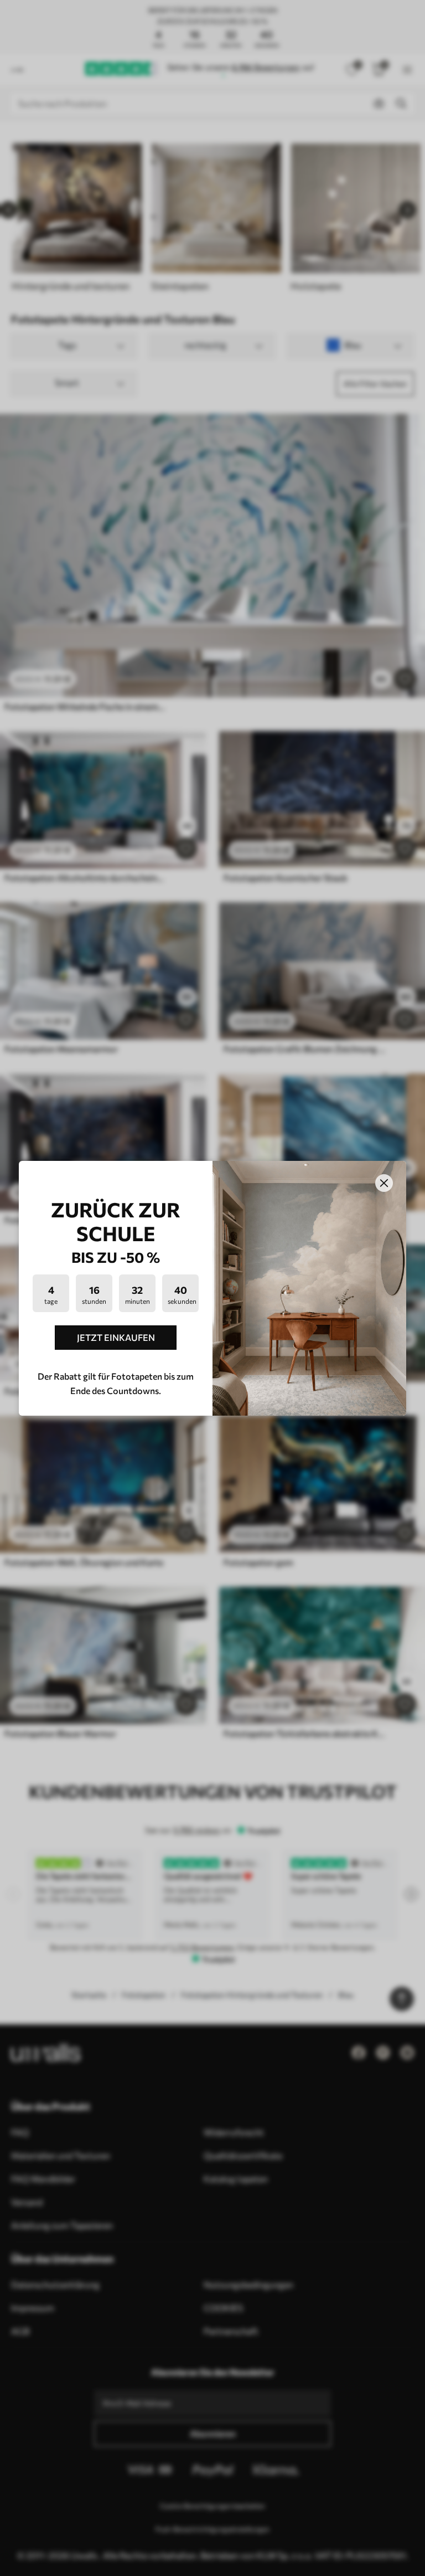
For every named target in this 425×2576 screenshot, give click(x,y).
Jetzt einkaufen (116, 1337)
